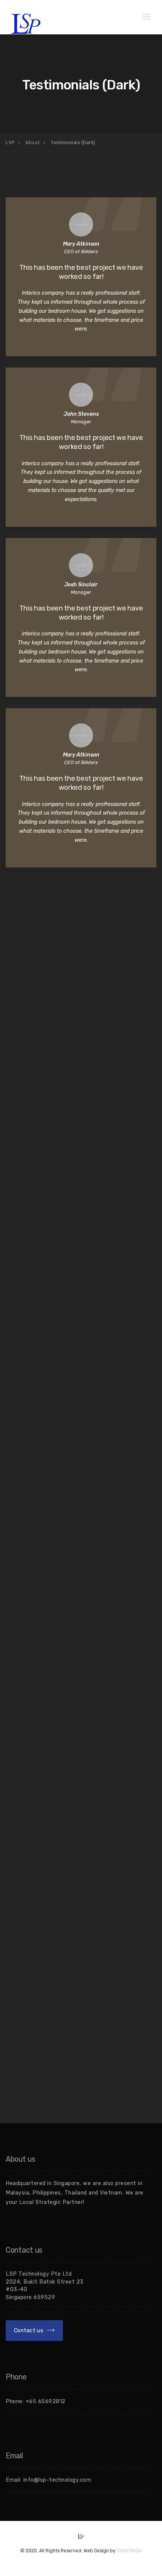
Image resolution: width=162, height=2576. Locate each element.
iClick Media (129, 2551)
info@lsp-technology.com (57, 2480)
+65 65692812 (46, 2401)
